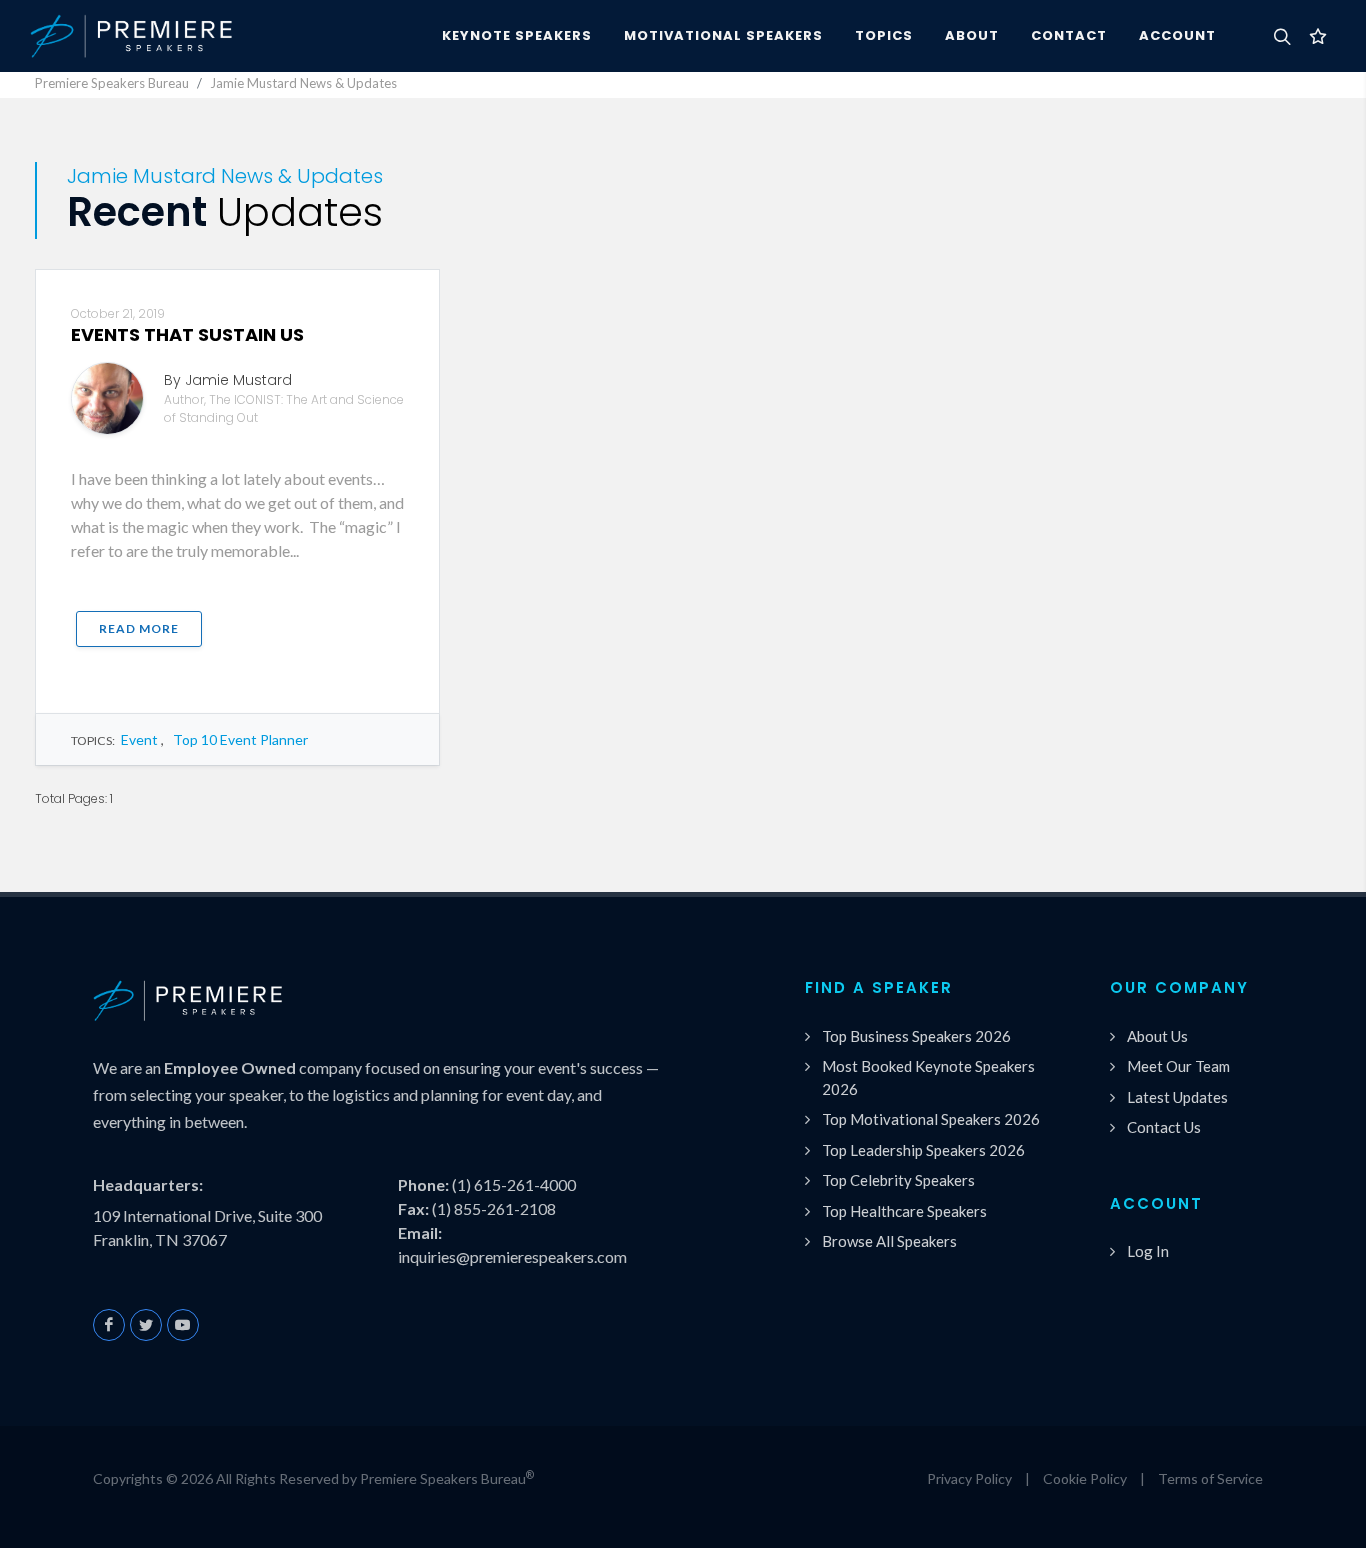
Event (139, 739)
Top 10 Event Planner (240, 739)
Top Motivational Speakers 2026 (931, 1119)
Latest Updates (1177, 1097)
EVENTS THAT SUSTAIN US (187, 334)
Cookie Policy (1085, 1478)
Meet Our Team (1178, 1066)
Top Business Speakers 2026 (916, 1036)
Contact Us (1164, 1127)
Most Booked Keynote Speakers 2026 (928, 1077)
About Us (1157, 1036)
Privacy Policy (969, 1478)
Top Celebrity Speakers (898, 1180)
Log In (1148, 1251)
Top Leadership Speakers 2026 (923, 1150)
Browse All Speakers (889, 1241)
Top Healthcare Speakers (904, 1211)
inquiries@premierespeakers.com (512, 1256)
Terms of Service (1210, 1478)
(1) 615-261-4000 (514, 1184)
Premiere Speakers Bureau (112, 83)
